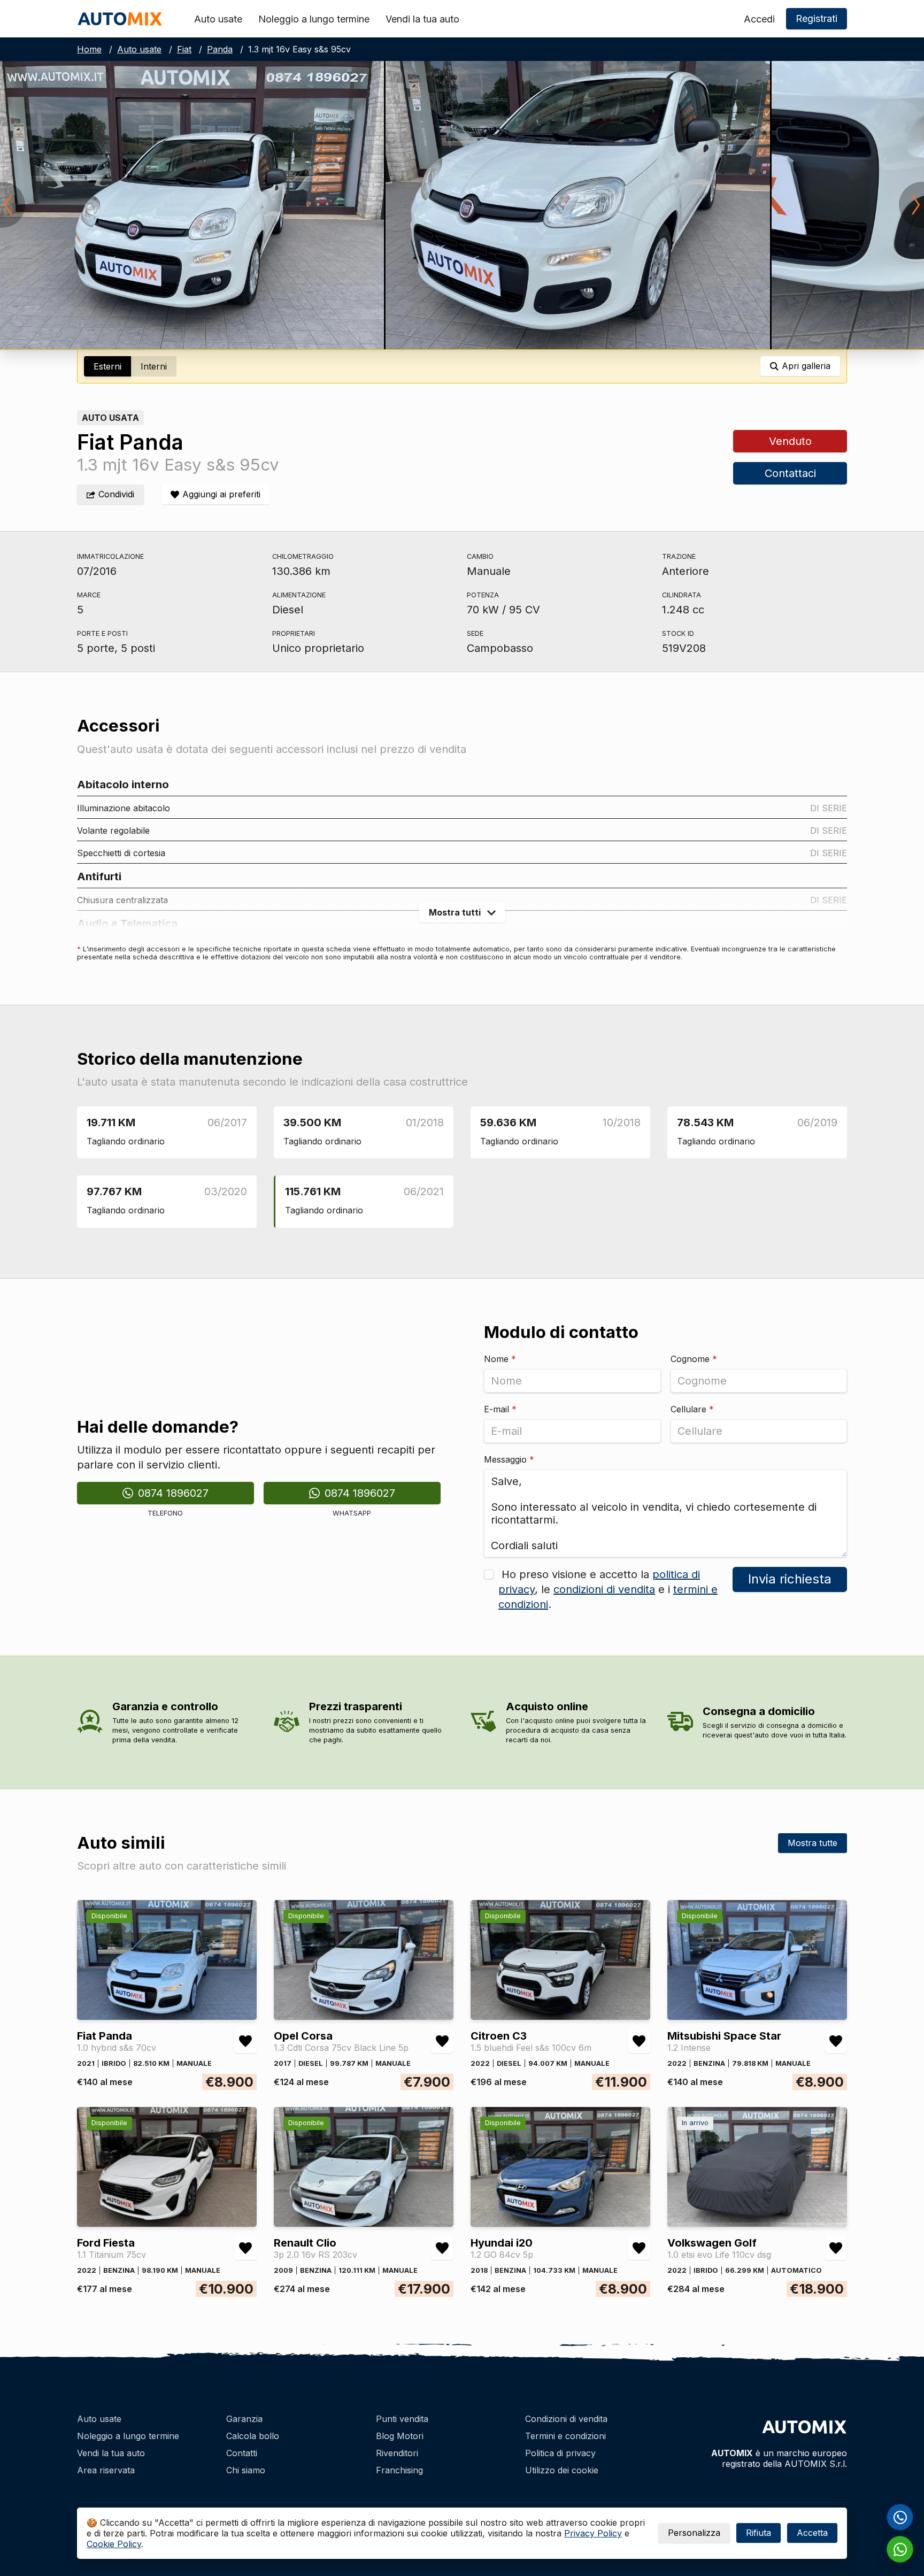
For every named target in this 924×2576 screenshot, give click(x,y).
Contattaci (790, 473)
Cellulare (692, 1409)
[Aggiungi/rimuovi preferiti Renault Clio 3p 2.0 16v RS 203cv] (442, 2248)
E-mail (500, 1409)
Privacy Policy (593, 2533)
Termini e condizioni (565, 2436)
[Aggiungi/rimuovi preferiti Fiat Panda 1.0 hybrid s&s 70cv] (245, 2041)
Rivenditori (397, 2453)
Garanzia (244, 2419)
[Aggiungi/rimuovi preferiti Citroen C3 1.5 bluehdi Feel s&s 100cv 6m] (639, 2041)
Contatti (242, 2453)
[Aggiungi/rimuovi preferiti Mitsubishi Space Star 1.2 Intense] (836, 2041)
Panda (220, 49)
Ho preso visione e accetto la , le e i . (608, 1589)
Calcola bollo (253, 2436)
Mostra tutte (813, 1843)
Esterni (107, 366)
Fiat (184, 49)
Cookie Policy (114, 2544)
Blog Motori (400, 2436)
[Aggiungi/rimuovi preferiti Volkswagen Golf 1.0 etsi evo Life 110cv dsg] (836, 2248)
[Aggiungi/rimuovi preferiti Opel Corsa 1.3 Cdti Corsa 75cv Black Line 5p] (442, 2041)
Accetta (812, 2533)
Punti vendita (402, 2419)
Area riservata (106, 2470)
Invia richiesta (790, 1579)
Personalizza (694, 2533)
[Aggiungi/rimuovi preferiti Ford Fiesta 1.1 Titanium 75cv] (245, 2248)
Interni (154, 366)
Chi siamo (246, 2470)
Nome (500, 1359)
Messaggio (509, 1459)
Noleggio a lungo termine (314, 19)
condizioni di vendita (604, 1589)
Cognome (694, 1359)
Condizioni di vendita (566, 2419)
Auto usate (218, 19)
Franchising (399, 2470)
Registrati (817, 18)
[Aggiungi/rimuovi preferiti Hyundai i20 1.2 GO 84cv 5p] (639, 2248)
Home (89, 49)
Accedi (759, 19)
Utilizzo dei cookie (562, 2470)
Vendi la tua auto (422, 19)
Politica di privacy (560, 2453)
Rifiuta (759, 2533)
